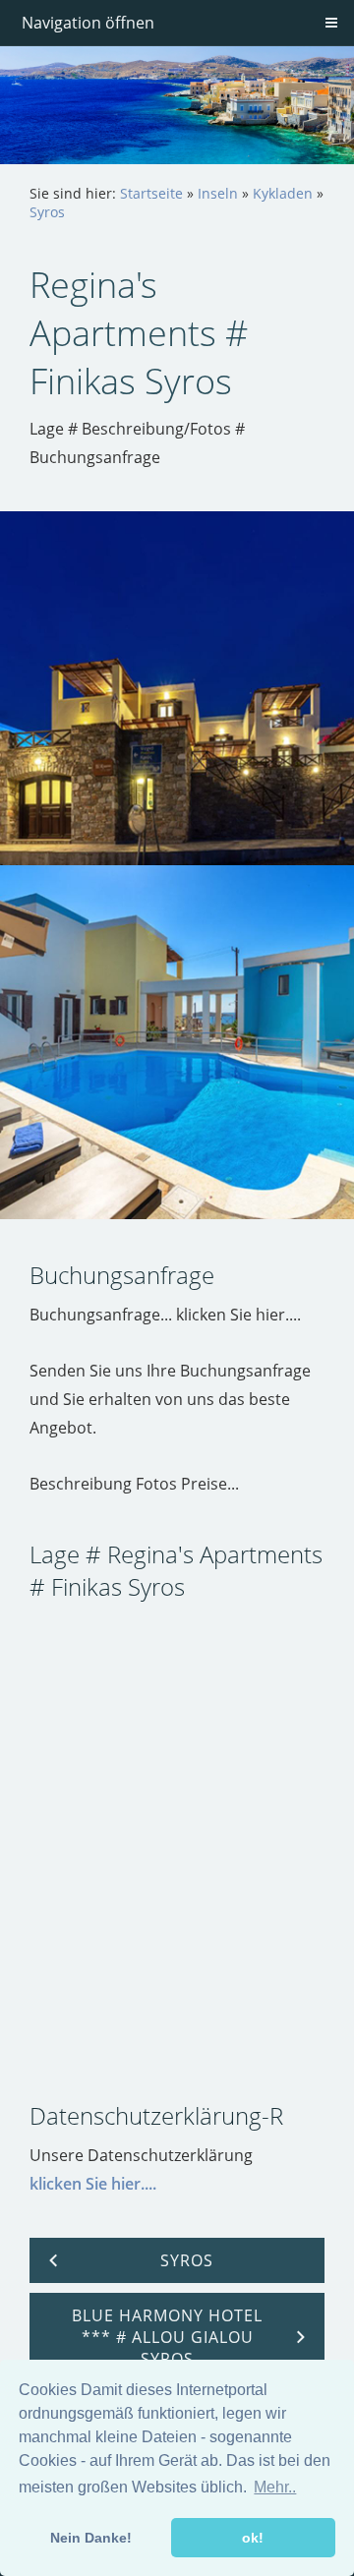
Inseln (218, 193)
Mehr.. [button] (275, 2487)
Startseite (151, 193)
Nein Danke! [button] (91, 2538)
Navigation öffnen (88, 23)
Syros (47, 212)
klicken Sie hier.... (93, 2184)
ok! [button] (253, 2538)
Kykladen (283, 193)
